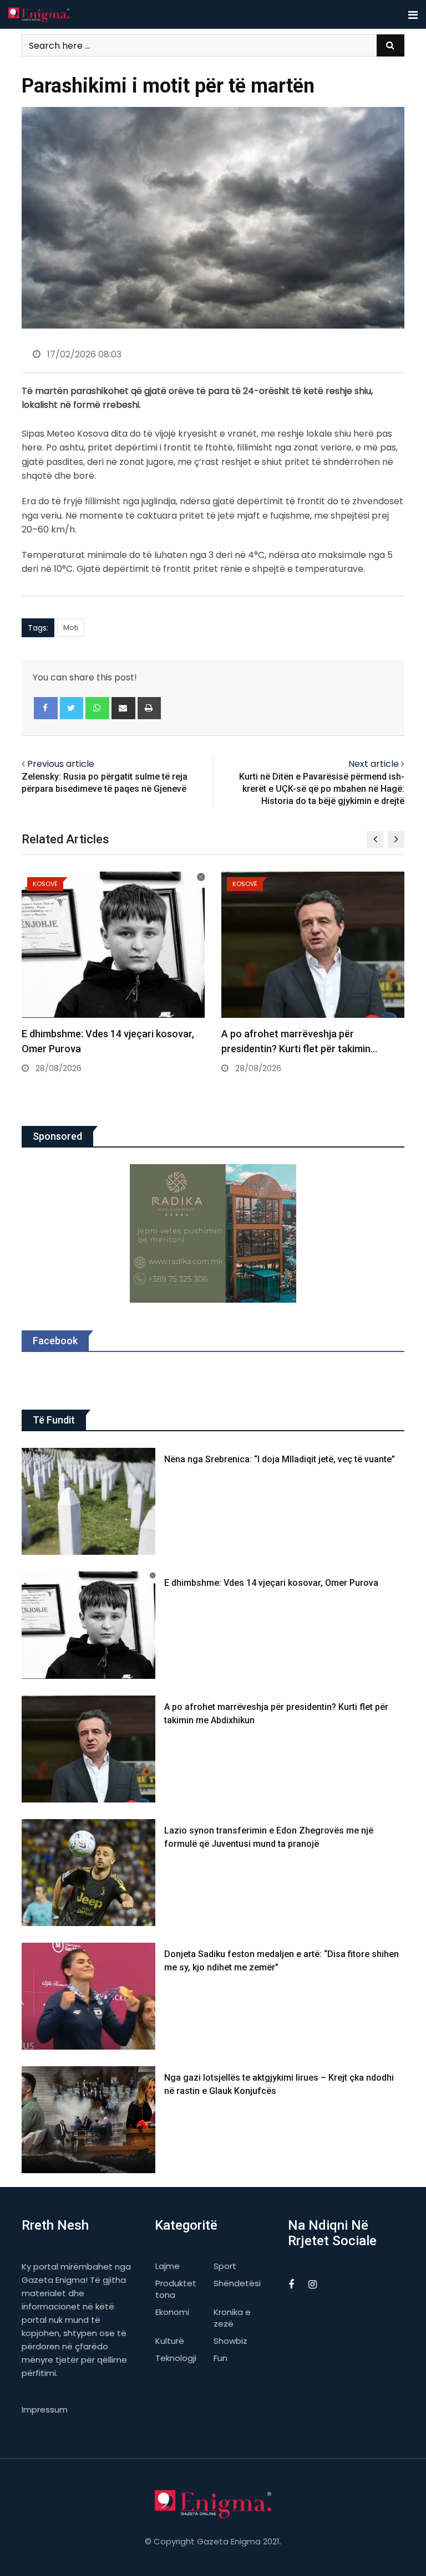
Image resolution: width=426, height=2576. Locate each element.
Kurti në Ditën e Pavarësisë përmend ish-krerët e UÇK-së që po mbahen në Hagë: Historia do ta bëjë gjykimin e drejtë (322, 789)
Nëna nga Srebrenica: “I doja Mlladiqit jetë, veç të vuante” (280, 1459)
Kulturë (170, 2341)
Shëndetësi (237, 2283)
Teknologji (176, 2358)
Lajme (168, 2266)
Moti (71, 628)
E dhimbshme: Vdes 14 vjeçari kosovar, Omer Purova (271, 1583)
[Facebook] (46, 708)
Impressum (45, 2409)
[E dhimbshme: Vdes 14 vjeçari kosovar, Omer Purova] (89, 1625)
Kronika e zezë (232, 2318)
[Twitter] (72, 708)
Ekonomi (172, 2312)
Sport (225, 2266)
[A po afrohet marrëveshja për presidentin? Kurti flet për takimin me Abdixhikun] (89, 1749)
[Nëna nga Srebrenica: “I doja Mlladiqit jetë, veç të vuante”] (89, 1501)
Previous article (61, 764)
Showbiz (230, 2341)
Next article (374, 764)
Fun (220, 2358)
